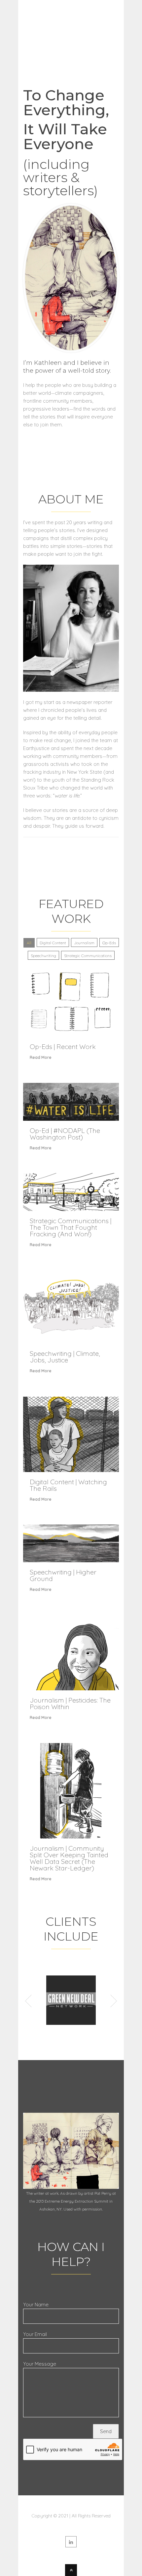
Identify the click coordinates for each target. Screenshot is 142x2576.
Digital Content (53, 943)
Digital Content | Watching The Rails (68, 1485)
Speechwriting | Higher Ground (63, 1575)
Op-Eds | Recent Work (63, 1046)
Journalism (84, 943)
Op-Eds (109, 943)
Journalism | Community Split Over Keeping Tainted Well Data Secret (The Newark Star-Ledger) (69, 1858)
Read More (41, 1057)
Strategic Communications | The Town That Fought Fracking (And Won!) (71, 1227)
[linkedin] (71, 2542)
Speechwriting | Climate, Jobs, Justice (65, 1357)
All (29, 943)
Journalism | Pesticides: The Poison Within (70, 1703)
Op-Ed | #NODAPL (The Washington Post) (65, 1134)
